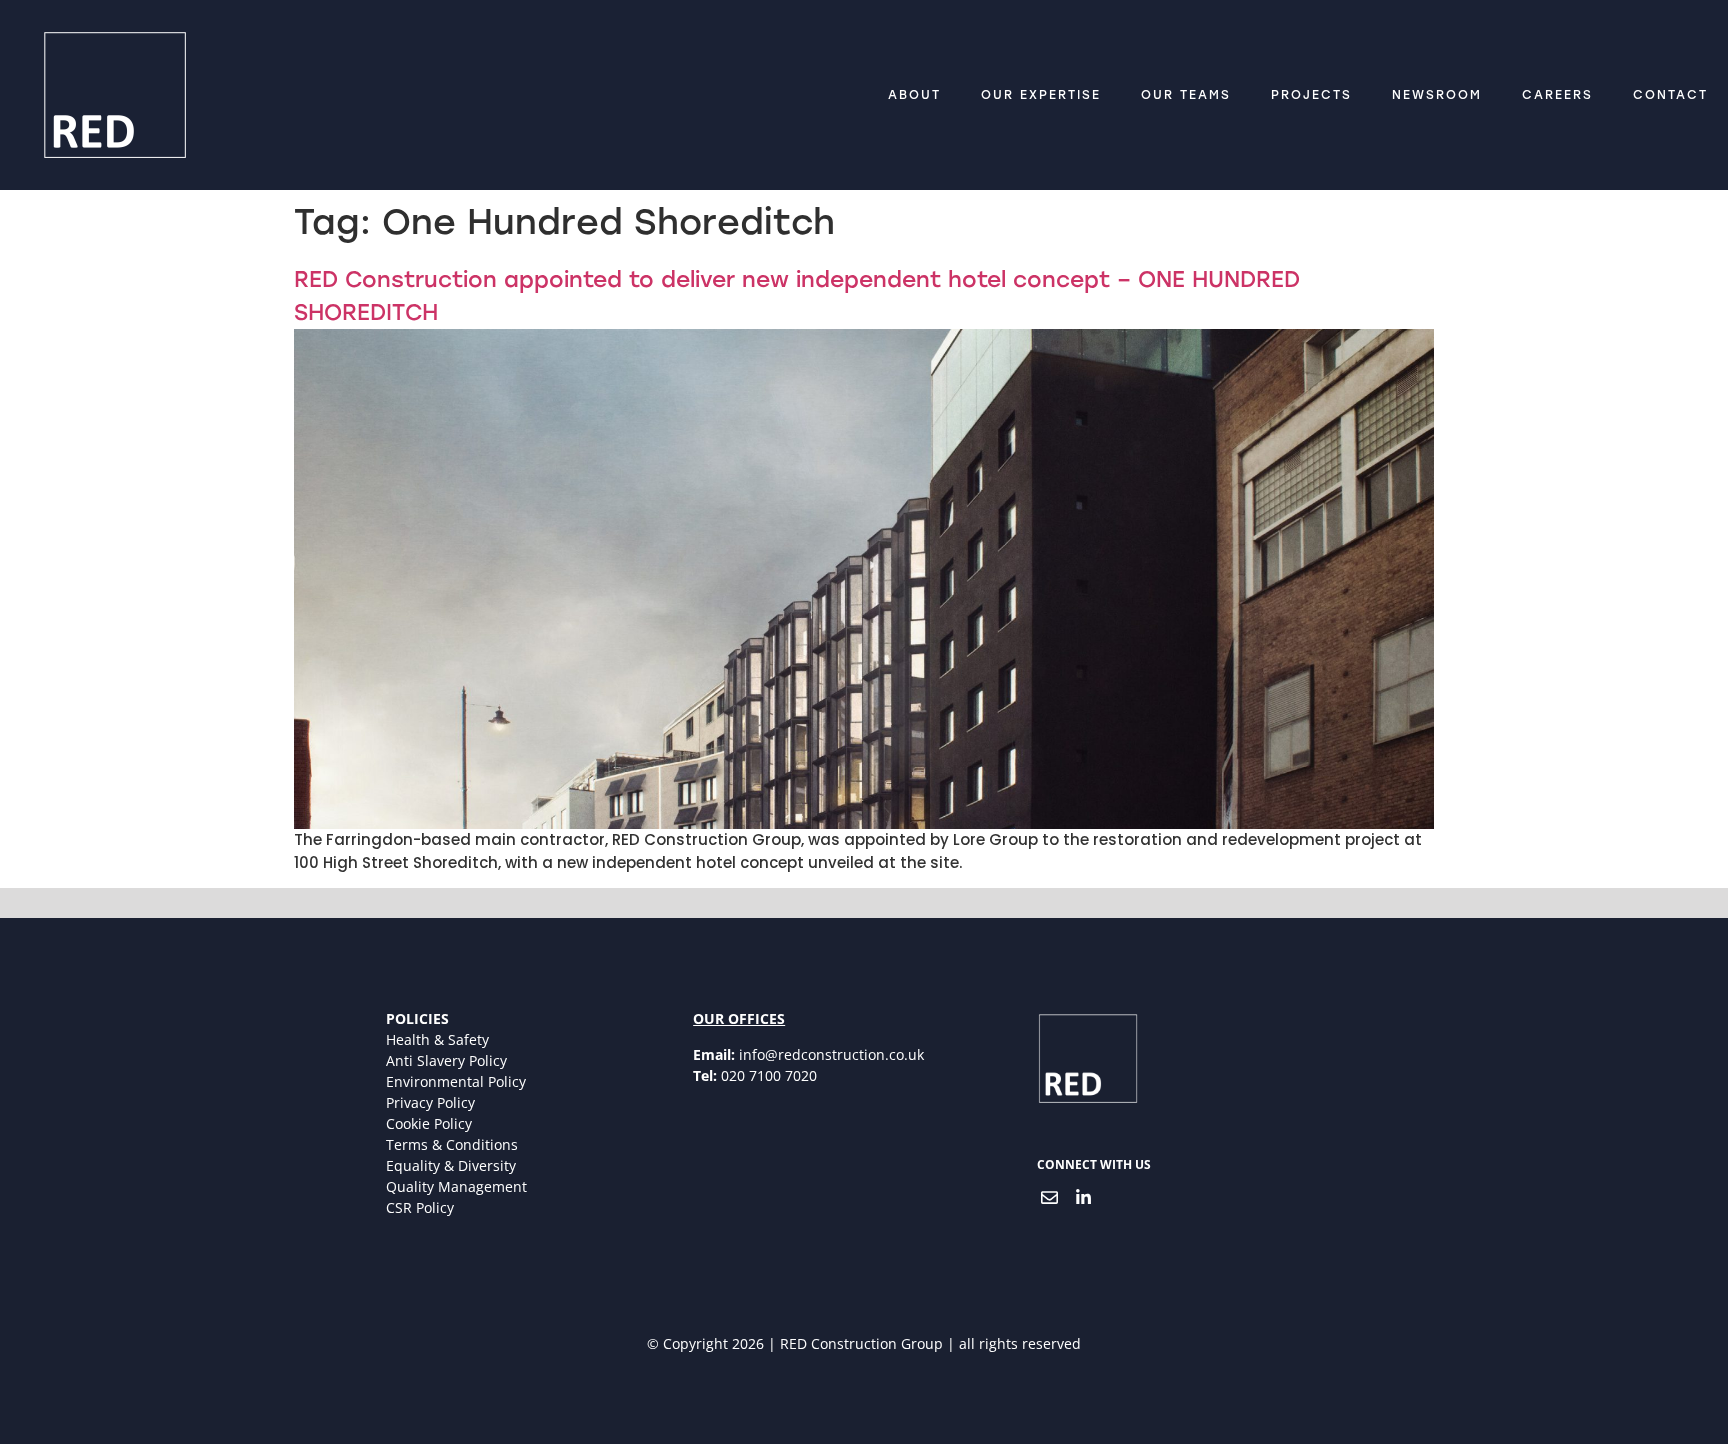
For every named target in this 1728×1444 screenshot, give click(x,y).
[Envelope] (1050, 1197)
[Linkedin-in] (1084, 1197)
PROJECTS (1311, 95)
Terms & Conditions (452, 1144)
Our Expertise (1041, 95)
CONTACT (1670, 95)
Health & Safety (437, 1039)
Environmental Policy (456, 1081)
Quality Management (456, 1186)
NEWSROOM (1437, 95)
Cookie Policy (429, 1123)
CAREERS (1557, 95)
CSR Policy (420, 1207)
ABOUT (914, 95)
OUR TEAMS (1186, 95)
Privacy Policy (430, 1102)
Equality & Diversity (451, 1165)
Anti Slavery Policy (446, 1060)
